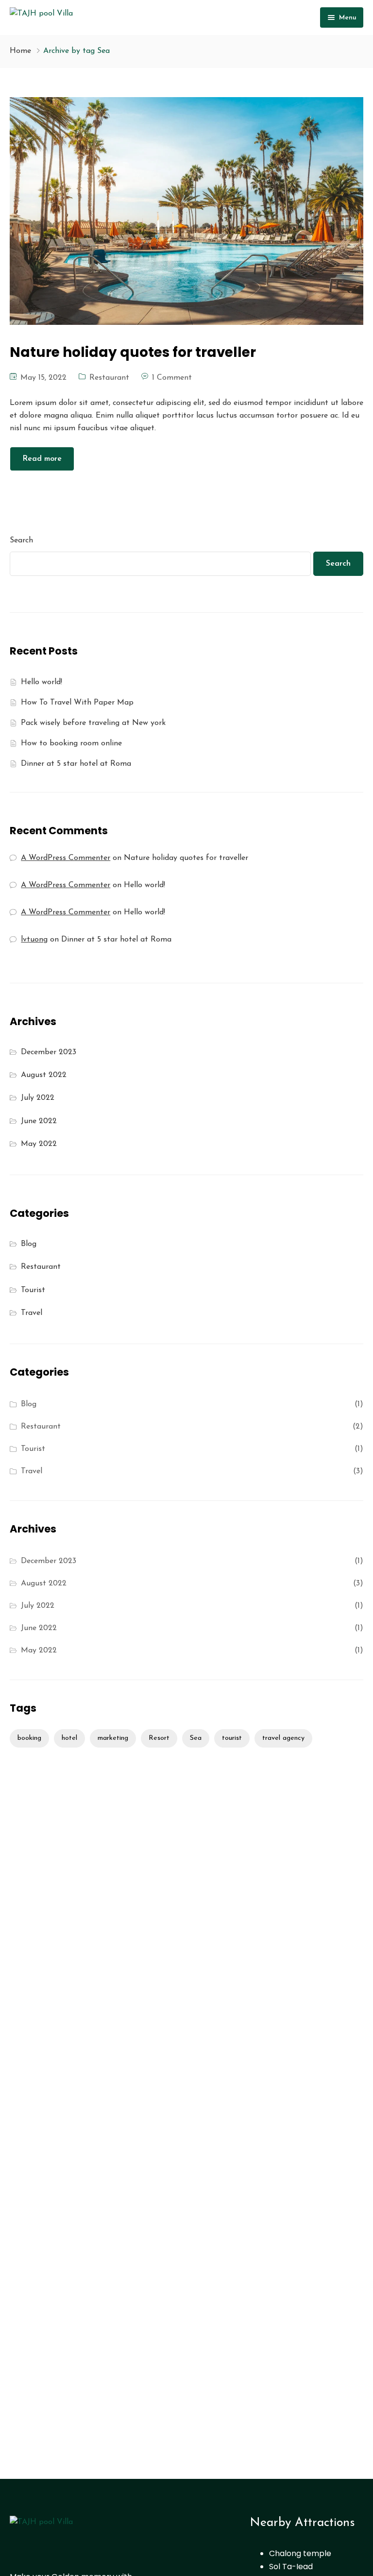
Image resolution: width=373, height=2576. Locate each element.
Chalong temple (300, 2553)
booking (29, 1738)
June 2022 (39, 1121)
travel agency (283, 1738)
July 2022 (38, 1098)
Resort (159, 1738)
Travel (32, 1313)
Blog (29, 1244)
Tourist (33, 1290)
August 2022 (44, 1075)
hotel (69, 1738)
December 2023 (49, 1052)
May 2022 (39, 1144)
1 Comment (172, 378)
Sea (196, 1738)
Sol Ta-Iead (291, 2567)
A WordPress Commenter (66, 912)
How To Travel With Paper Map (77, 703)
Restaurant (109, 378)
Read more (42, 459)
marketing (113, 1738)
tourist (232, 1738)
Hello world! (42, 682)
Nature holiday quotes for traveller (186, 858)
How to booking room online (71, 743)
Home (20, 51)
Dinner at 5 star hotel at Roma (76, 764)
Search (21, 540)
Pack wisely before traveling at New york (93, 723)
